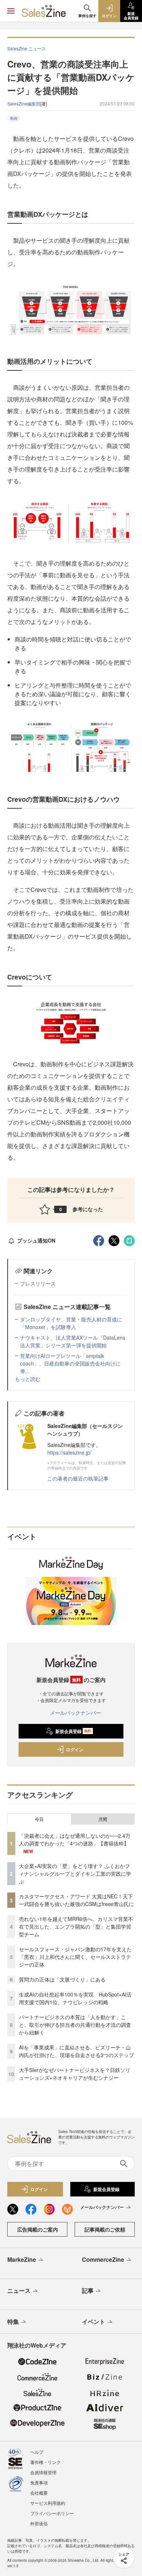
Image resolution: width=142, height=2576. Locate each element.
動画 (14, 118)
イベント (94, 2321)
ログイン (75, 1749)
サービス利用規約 (48, 2503)
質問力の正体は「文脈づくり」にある (62, 1979)
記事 (88, 2290)
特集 (13, 2321)
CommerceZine (103, 2259)
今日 (39, 1819)
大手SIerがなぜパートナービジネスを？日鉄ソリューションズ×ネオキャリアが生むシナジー (75, 2074)
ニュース (19, 2290)
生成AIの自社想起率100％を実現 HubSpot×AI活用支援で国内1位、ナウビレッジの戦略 (75, 1998)
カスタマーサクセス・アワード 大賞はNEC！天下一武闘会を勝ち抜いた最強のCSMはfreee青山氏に (76, 1900)
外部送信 (39, 2523)
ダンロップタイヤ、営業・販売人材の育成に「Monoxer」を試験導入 (71, 1323)
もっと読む (28, 1379)
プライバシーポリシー (52, 2513)
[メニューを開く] (11, 11)
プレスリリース (38, 1283)
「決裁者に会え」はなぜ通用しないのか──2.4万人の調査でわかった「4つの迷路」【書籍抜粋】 (75, 1839)
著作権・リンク (46, 2462)
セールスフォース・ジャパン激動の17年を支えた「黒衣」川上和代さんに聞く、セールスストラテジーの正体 (75, 1957)
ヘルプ (37, 2452)
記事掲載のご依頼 (105, 2229)
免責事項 (39, 2482)
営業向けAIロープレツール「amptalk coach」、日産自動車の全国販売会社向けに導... (70, 1363)
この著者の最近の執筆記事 (78, 1478)
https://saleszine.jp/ (69, 1452)
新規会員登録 (73, 1731)
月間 (103, 1819)
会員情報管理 (43, 2472)
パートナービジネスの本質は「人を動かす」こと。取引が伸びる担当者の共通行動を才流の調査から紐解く (75, 2025)
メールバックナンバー (75, 1713)
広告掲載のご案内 (38, 2229)
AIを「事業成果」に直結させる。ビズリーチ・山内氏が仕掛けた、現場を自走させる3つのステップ (76, 2051)
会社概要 (39, 2493)
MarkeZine (22, 2259)
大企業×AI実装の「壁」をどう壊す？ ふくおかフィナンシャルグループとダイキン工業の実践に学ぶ (75, 1874)
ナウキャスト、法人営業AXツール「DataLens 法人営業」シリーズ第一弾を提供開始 (73, 1341)
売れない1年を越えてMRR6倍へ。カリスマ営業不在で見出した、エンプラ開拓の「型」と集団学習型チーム (76, 1926)
